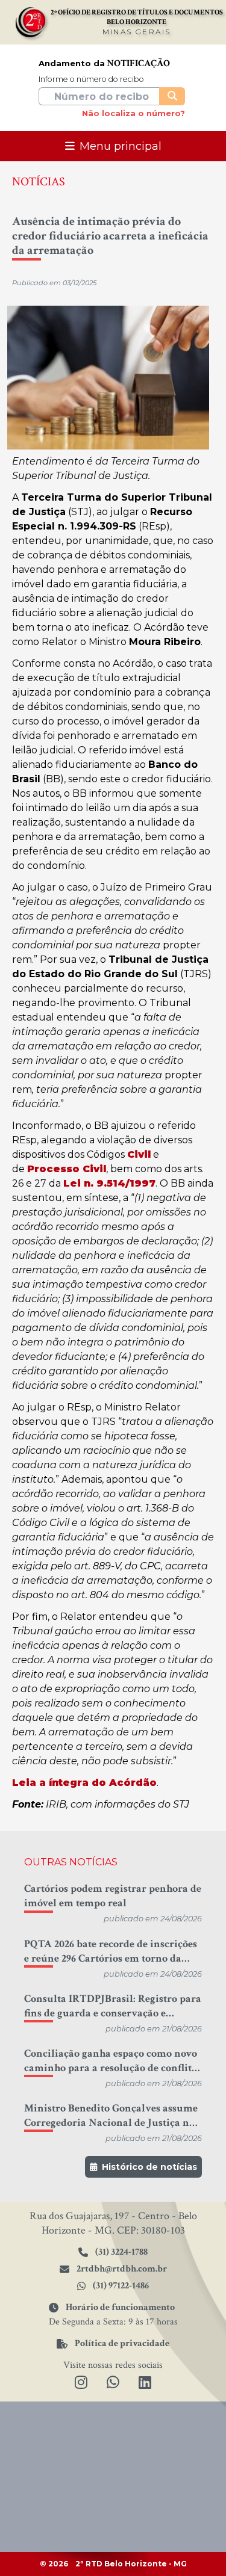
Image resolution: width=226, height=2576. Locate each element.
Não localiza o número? (133, 113)
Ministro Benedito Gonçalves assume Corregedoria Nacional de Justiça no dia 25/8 (111, 2116)
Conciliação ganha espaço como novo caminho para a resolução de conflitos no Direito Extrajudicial (113, 2061)
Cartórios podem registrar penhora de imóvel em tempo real (113, 1896)
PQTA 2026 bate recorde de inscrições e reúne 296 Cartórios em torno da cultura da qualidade (111, 1951)
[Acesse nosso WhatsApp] (113, 2383)
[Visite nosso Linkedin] (145, 2383)
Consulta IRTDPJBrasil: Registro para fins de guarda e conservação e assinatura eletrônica (113, 2006)
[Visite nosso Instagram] (81, 2383)
